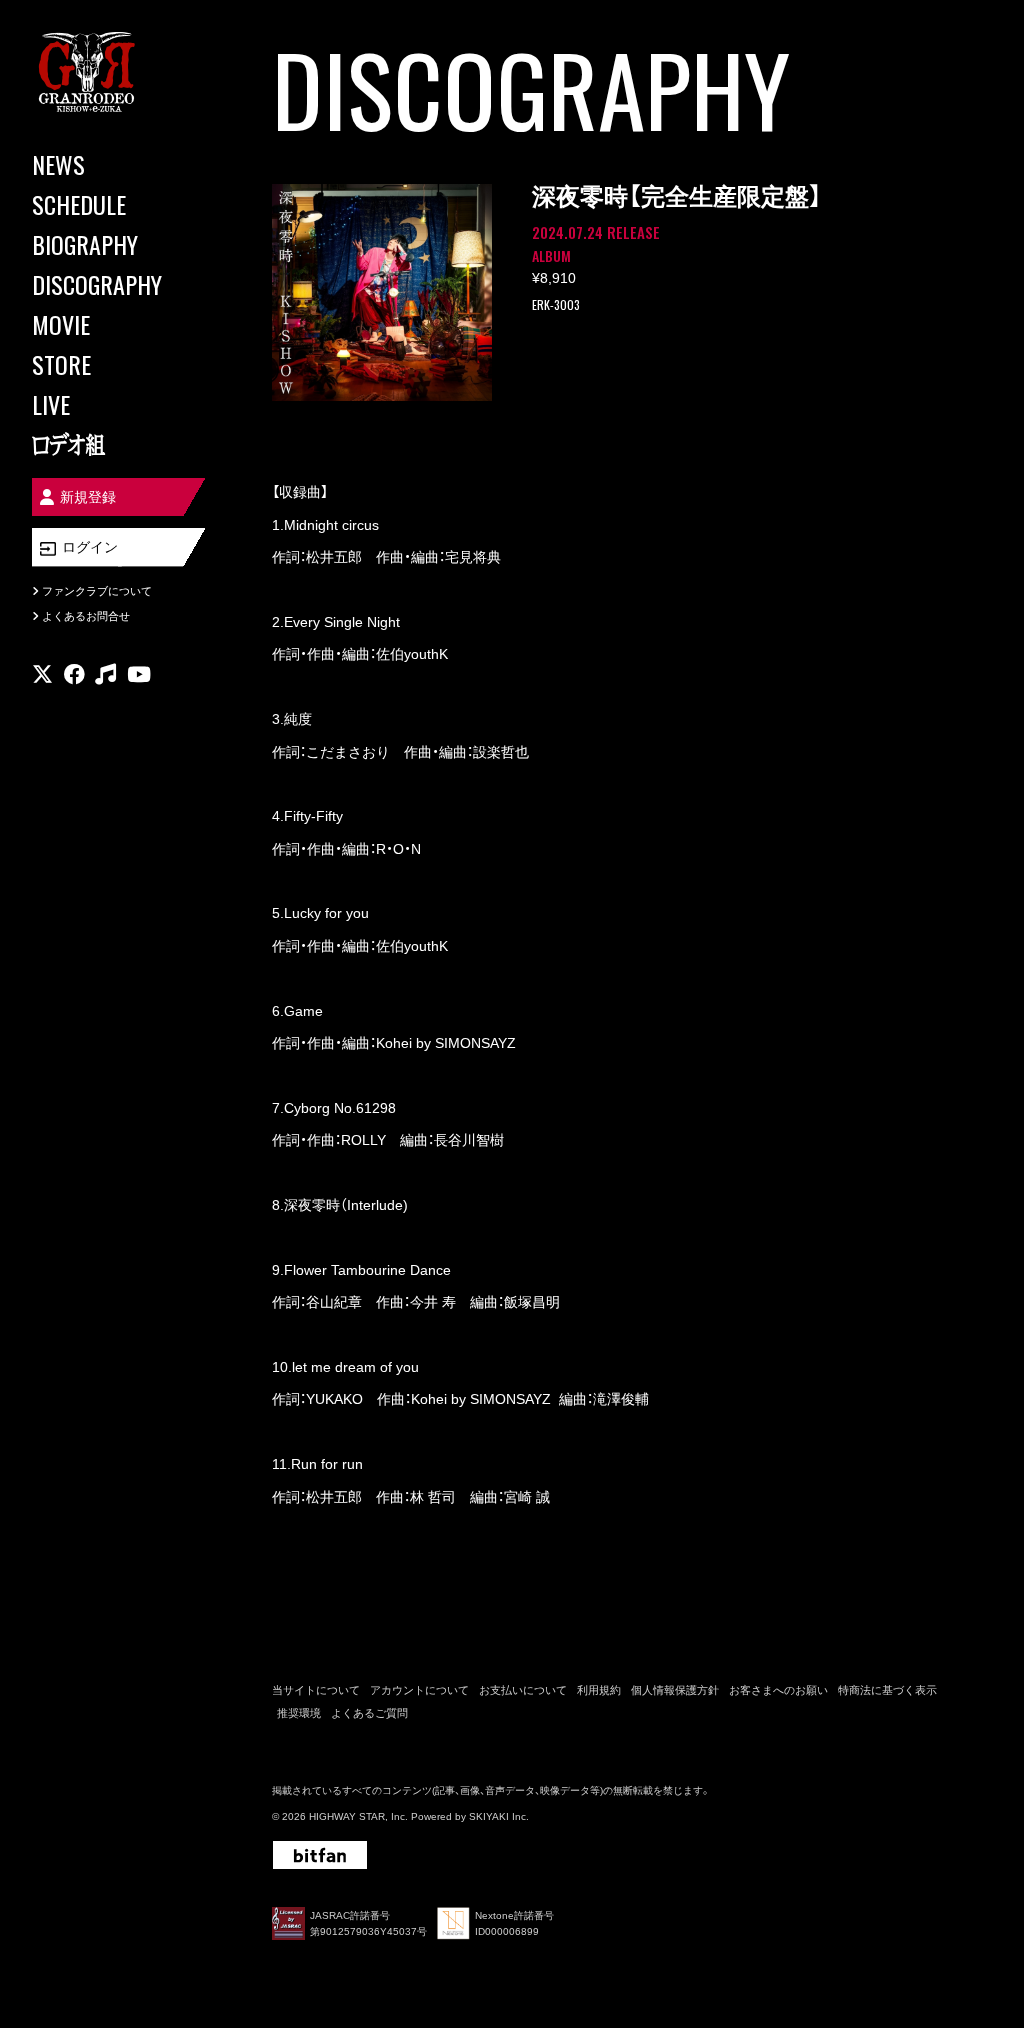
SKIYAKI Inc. (499, 1816)
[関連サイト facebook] (74, 674)
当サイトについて (316, 1690)
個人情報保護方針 (675, 1690)
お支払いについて (523, 1690)
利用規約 (599, 1690)
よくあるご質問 (369, 1713)
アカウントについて (419, 1690)
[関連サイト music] (105, 674)
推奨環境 (299, 1713)
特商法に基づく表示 (887, 1690)
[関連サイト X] (42, 674)
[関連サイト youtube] (139, 674)
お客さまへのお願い (778, 1690)
